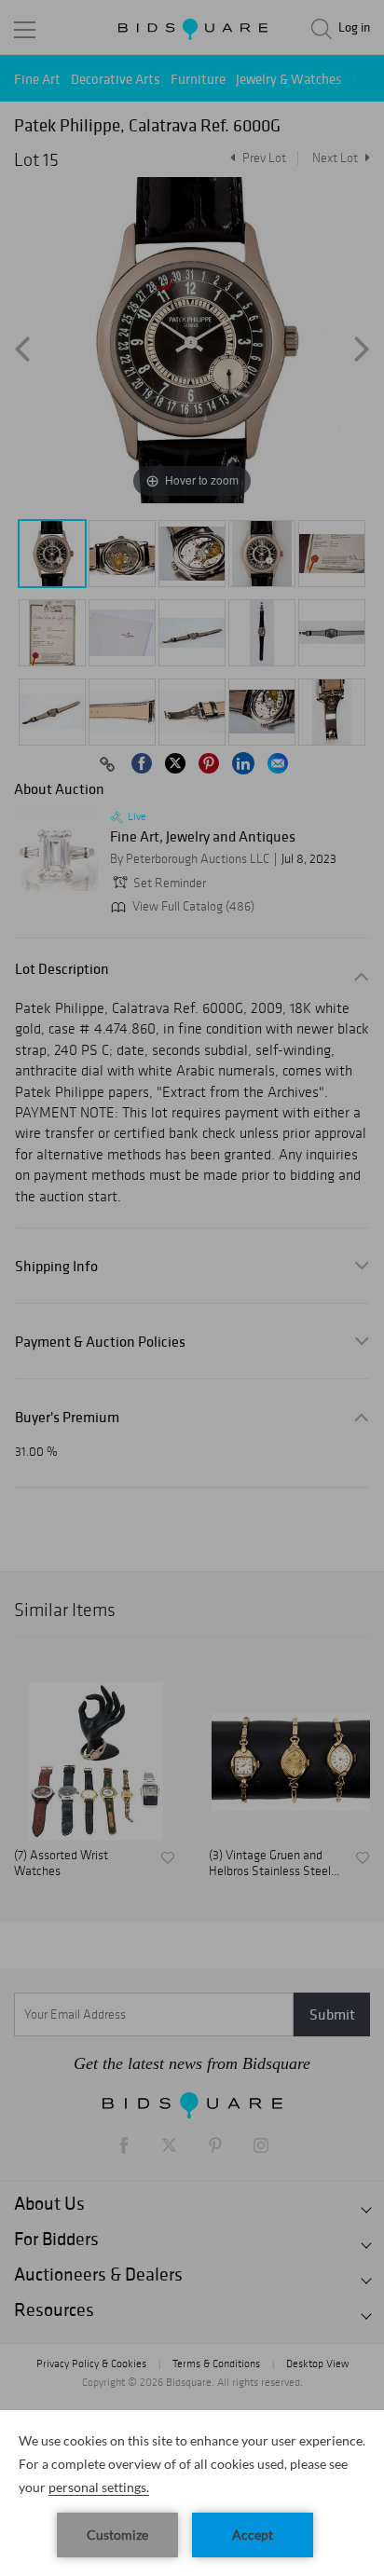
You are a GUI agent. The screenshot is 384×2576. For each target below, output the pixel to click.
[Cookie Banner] (192, 2493)
